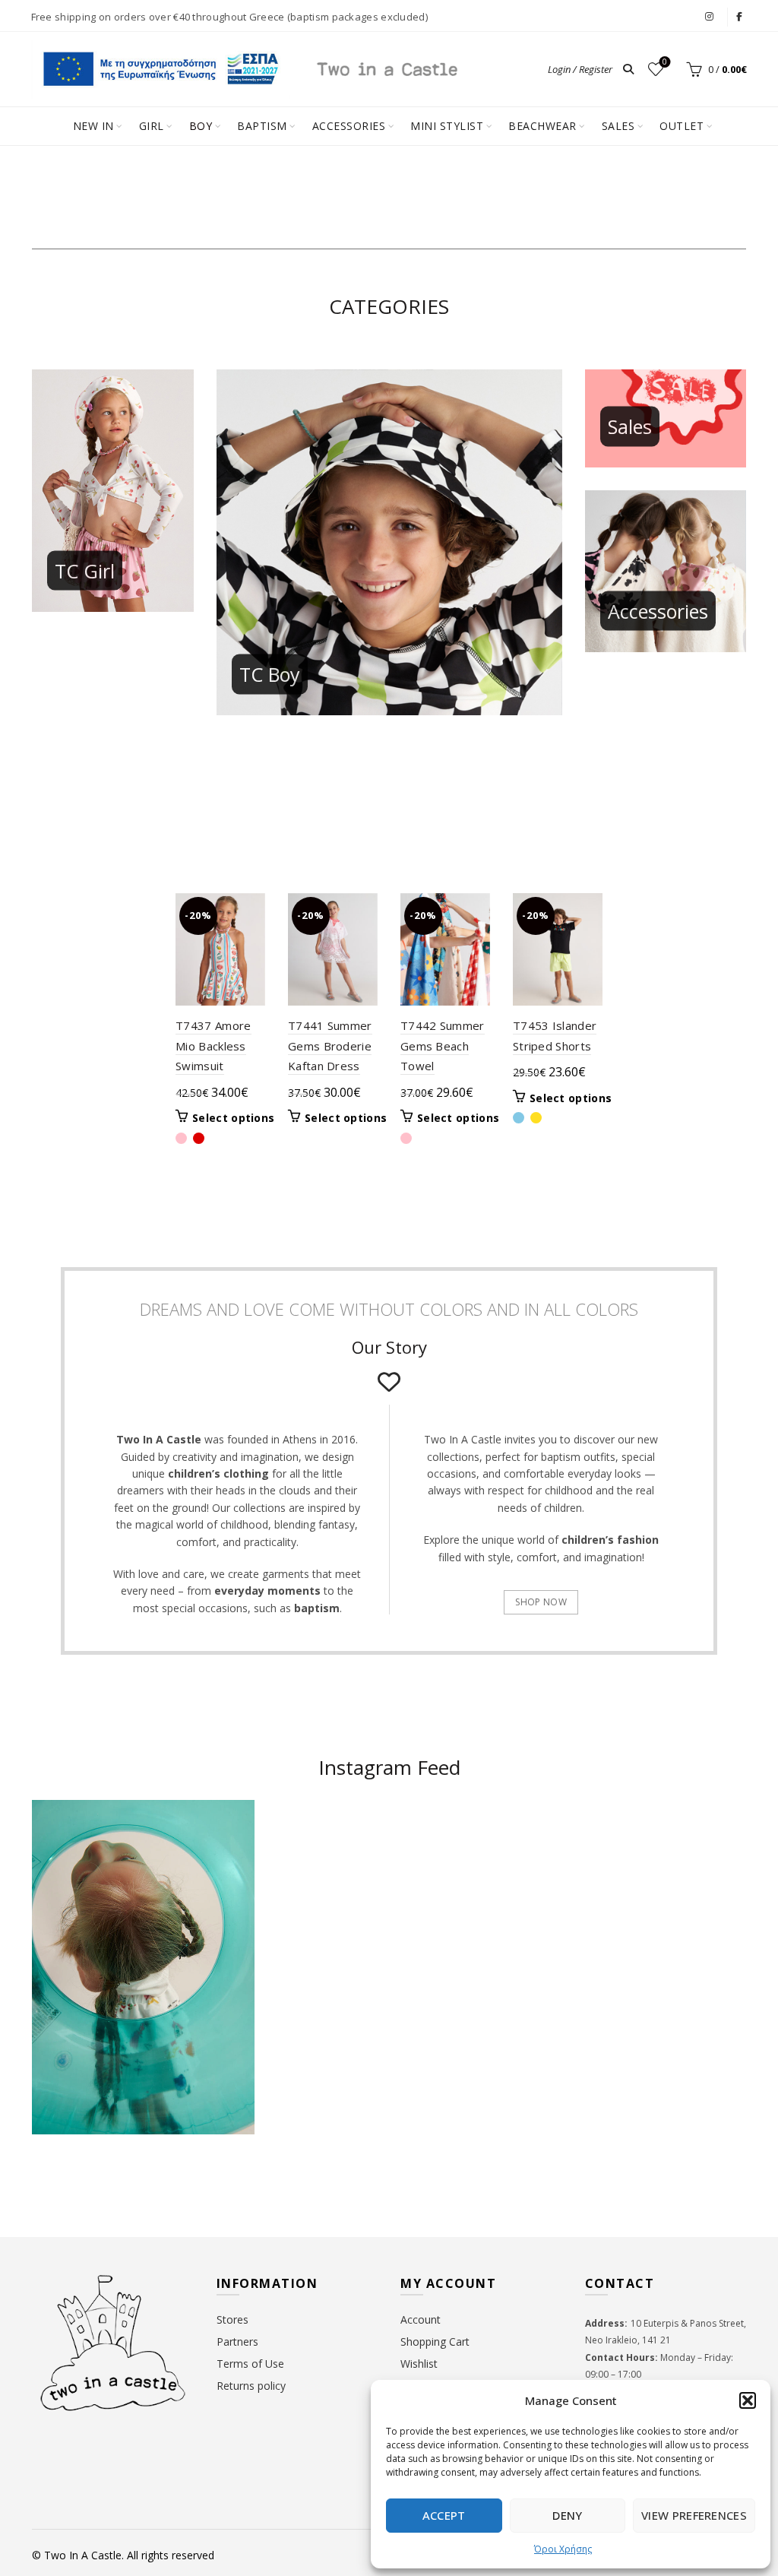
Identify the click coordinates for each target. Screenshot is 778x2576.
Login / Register (580, 69)
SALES (618, 126)
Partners (237, 2342)
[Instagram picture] (330, 1860)
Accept (444, 2515)
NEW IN (93, 126)
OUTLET (682, 126)
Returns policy (251, 2386)
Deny (567, 2515)
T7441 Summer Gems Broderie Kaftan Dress (330, 1046)
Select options (233, 1118)
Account (421, 2319)
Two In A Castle (83, 2555)
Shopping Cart (435, 2342)
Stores (232, 2319)
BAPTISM (262, 126)
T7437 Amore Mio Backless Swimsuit (213, 1046)
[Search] (628, 69)
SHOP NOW (541, 1602)
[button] (748, 2400)
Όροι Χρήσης (563, 2549)
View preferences (694, 2515)
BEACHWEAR (542, 126)
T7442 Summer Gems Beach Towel (443, 1046)
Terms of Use (250, 2364)
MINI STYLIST (447, 126)
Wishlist (665, 62)
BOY (201, 126)
